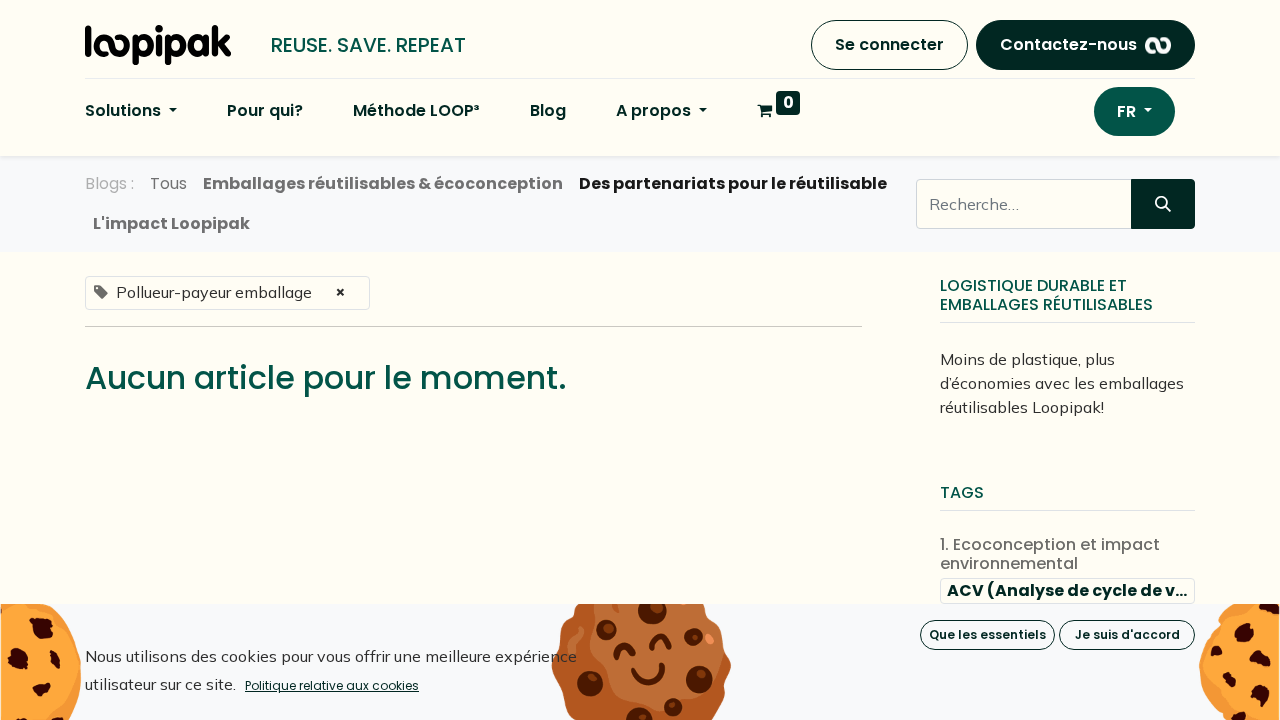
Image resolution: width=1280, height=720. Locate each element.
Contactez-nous (1068, 44)
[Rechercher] (1163, 204)
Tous (168, 183)
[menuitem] (265, 111)
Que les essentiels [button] (987, 634)
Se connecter (889, 44)
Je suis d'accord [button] (1127, 634)
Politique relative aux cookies (332, 685)
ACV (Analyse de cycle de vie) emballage (1071, 590)
